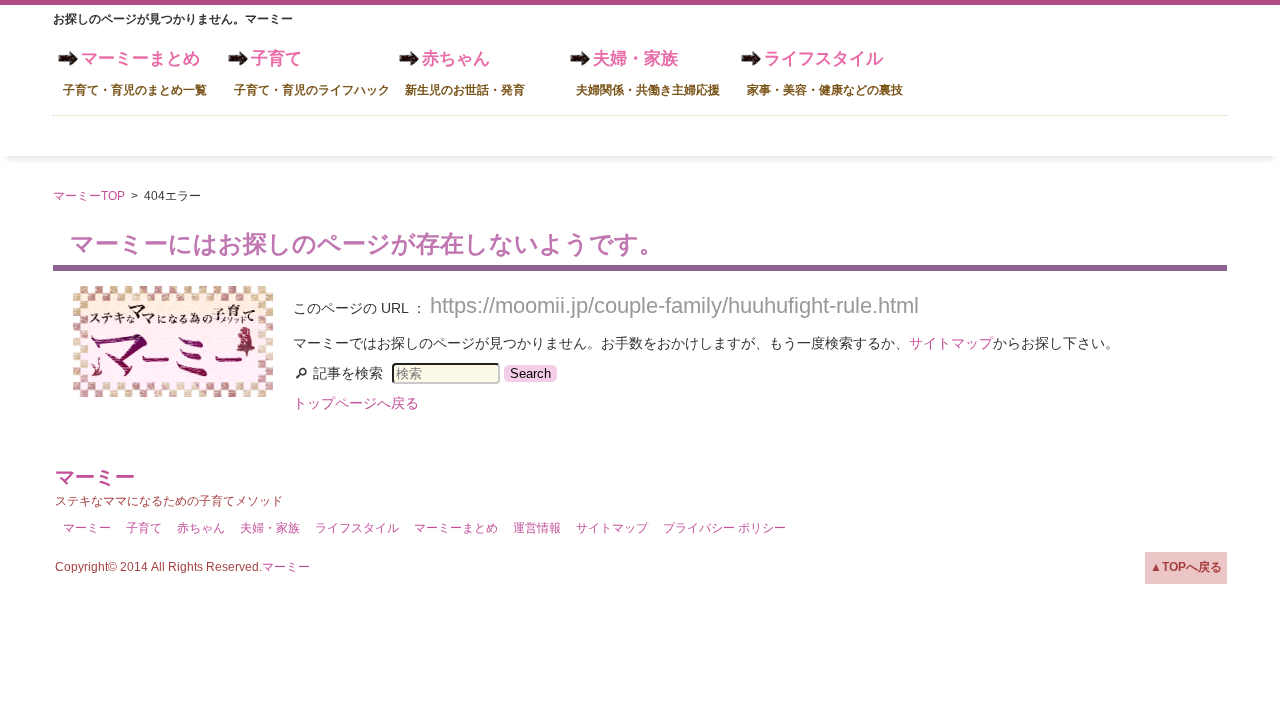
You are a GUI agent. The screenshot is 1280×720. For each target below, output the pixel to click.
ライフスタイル (825, 73)
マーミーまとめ (135, 73)
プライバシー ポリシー (724, 528)
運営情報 (537, 528)
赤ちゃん (465, 73)
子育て (312, 73)
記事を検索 (348, 373)
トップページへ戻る (356, 403)
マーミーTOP (89, 196)
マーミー (95, 477)
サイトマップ (951, 343)
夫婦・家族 (648, 73)
